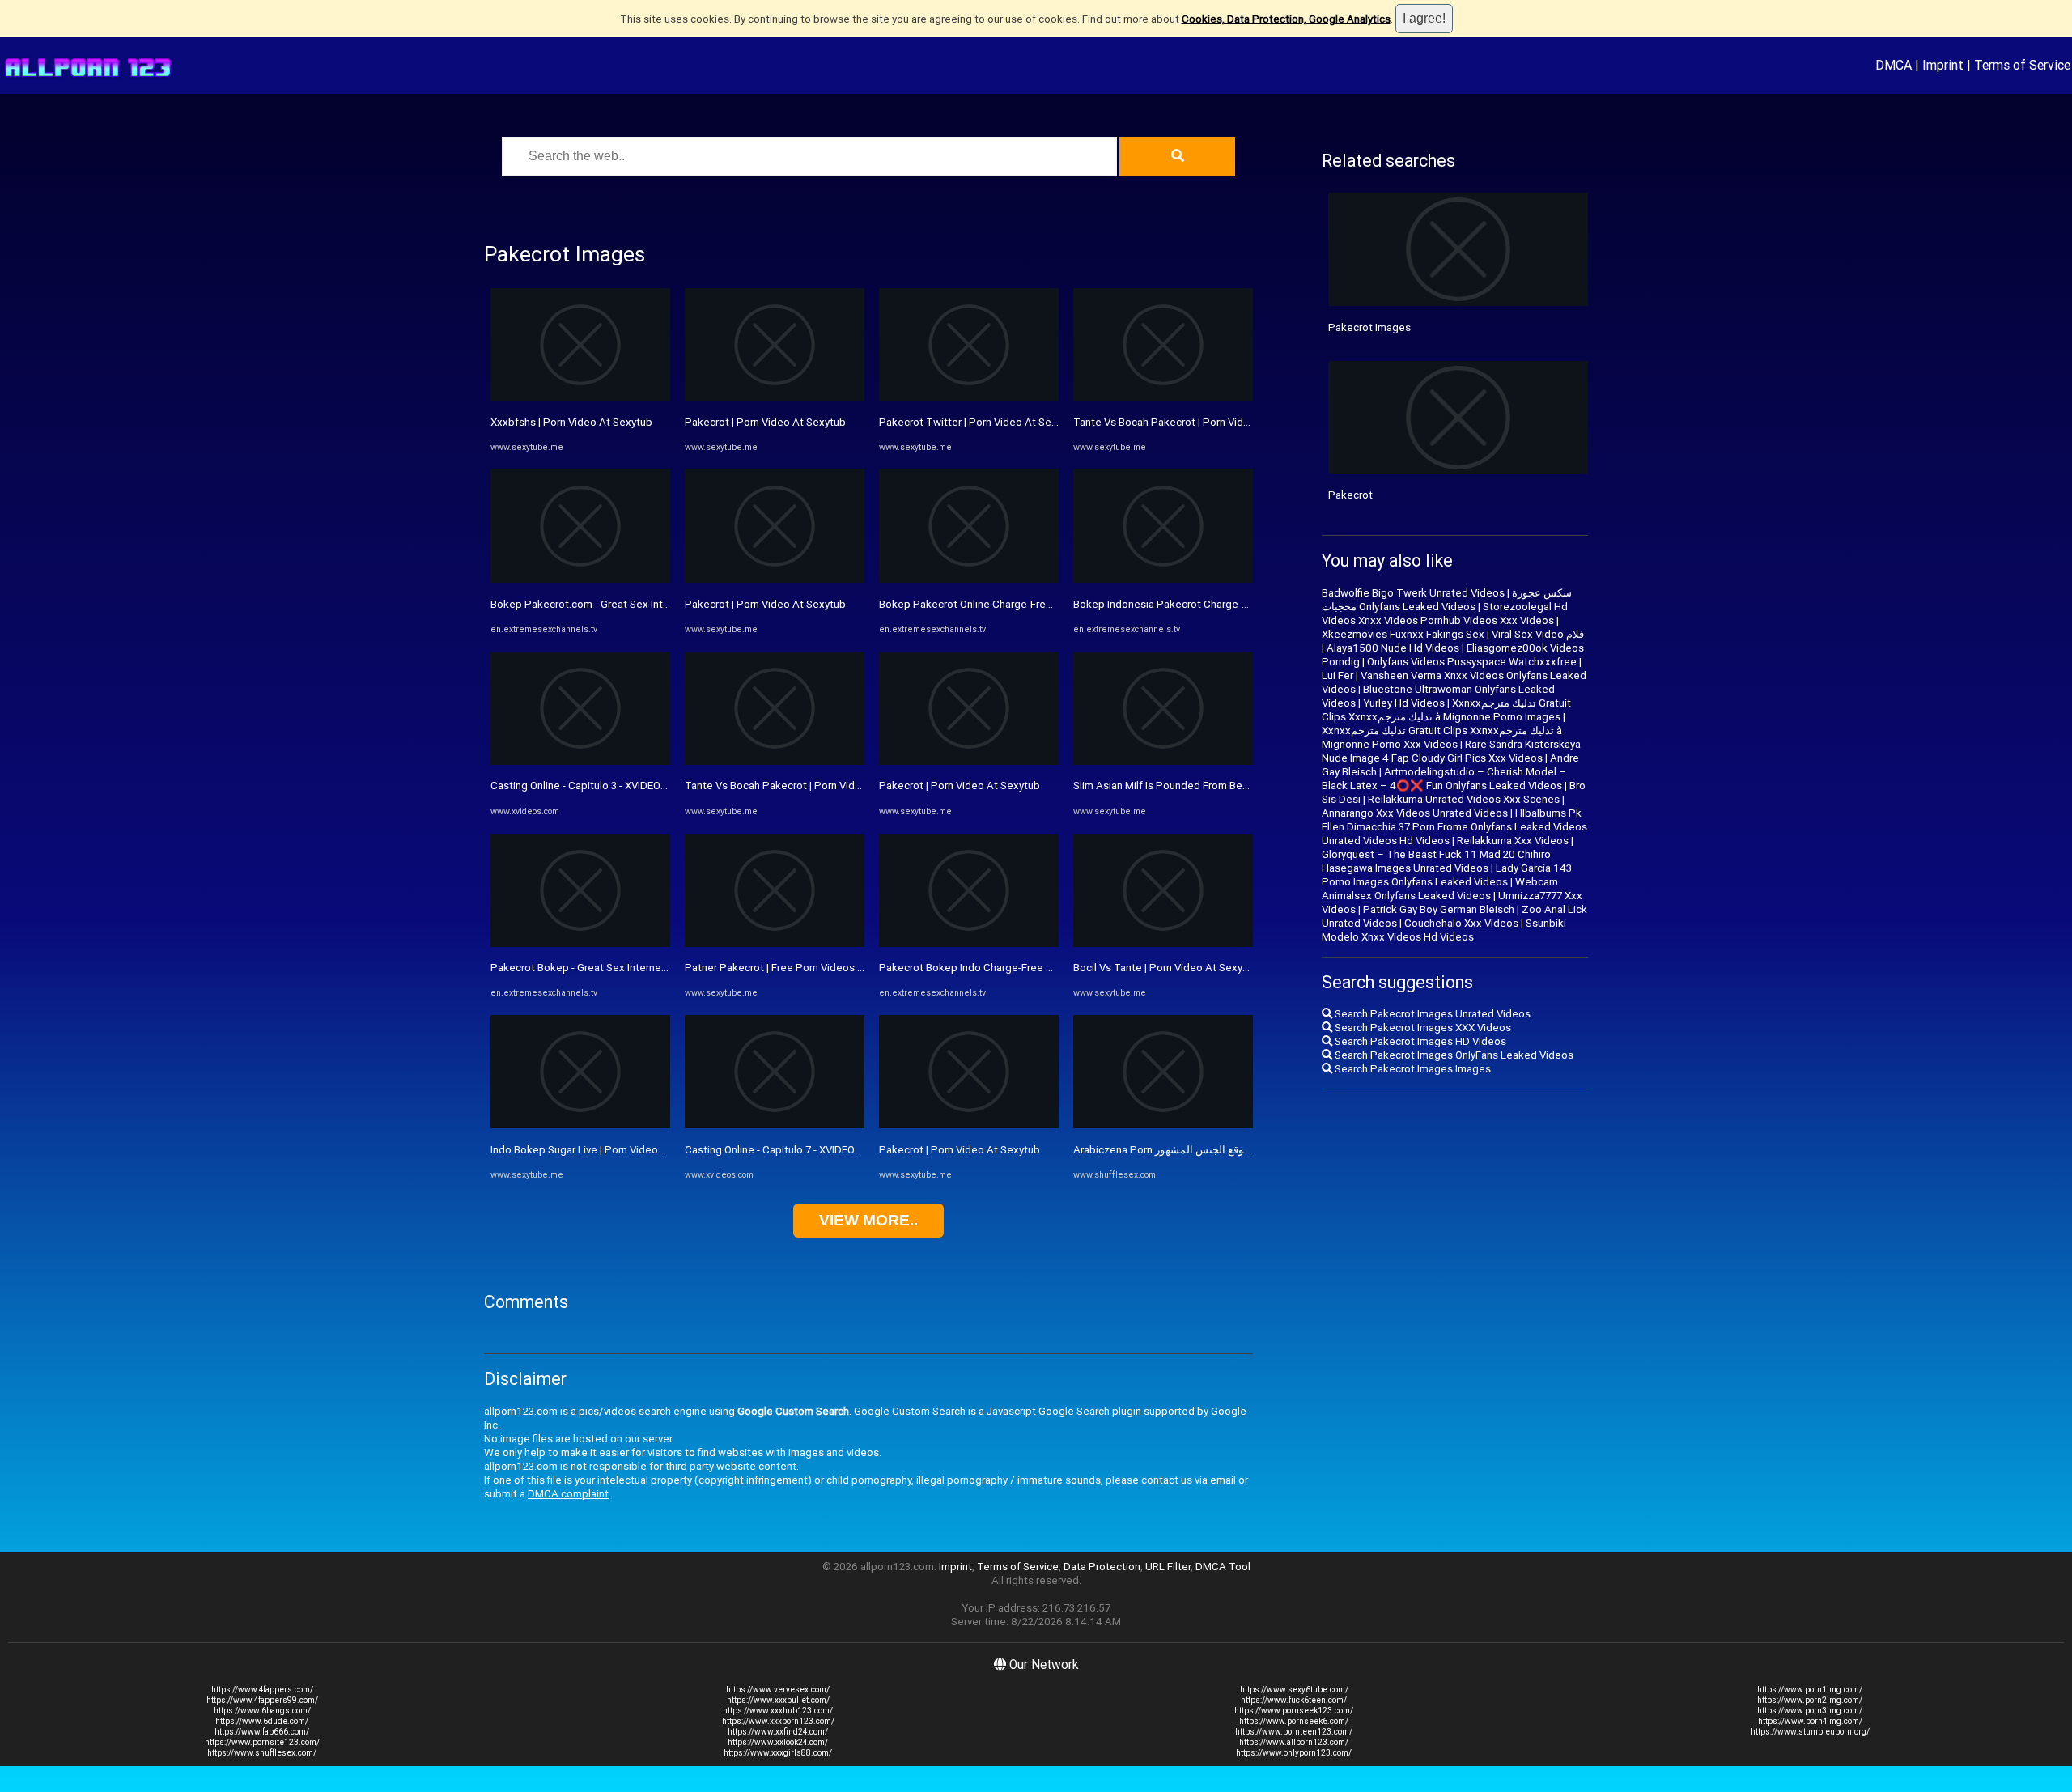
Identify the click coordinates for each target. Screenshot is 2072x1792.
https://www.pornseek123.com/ (1294, 1711)
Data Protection (1102, 1567)
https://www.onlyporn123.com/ (1294, 1753)
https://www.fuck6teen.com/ (1294, 1700)
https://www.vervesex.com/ (778, 1690)
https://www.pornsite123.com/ (262, 1742)
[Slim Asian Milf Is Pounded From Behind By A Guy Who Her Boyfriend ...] (1163, 761)
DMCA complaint (568, 1494)
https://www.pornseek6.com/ (1294, 1721)
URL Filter (1168, 1567)
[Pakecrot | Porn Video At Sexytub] (775, 398)
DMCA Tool (1223, 1567)
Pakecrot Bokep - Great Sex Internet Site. (590, 968)
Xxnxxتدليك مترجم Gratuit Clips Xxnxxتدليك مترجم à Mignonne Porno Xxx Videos (1442, 737)
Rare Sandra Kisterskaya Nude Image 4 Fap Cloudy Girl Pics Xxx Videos (1451, 751)
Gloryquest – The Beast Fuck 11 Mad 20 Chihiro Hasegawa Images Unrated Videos (1436, 861)
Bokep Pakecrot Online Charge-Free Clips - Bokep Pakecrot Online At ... (1050, 604)
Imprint (1943, 65)
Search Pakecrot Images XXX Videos (1422, 1028)
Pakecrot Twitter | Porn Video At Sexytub (979, 422)
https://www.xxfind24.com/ (778, 1732)
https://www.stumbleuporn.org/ (1810, 1732)
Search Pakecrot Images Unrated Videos (1431, 1014)
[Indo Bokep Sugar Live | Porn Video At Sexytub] (580, 1125)
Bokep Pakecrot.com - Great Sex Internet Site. (602, 604)
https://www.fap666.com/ (262, 1732)
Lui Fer (1337, 675)
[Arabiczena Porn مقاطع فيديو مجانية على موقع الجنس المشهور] (1163, 1125)
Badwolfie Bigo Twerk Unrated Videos (1413, 593)
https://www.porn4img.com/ (1810, 1721)
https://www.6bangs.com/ (262, 1711)
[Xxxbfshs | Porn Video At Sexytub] (580, 398)
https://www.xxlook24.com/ (778, 1742)
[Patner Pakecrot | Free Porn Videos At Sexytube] (775, 943)
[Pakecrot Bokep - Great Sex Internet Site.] (580, 943)
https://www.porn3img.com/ (1810, 1711)
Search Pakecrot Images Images (1412, 1069)
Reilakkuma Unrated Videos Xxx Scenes (1464, 799)
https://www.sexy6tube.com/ (1294, 1690)
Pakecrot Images (1369, 327)
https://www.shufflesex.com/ (262, 1753)
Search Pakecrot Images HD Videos (1419, 1041)
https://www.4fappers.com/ (262, 1690)
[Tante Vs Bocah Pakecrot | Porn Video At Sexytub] (775, 761)
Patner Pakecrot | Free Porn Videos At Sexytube (801, 968)
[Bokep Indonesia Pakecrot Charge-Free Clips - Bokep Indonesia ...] (1163, 579)
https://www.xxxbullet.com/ (778, 1700)
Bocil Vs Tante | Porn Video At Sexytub (1166, 968)
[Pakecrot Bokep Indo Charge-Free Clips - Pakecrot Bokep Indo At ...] (969, 943)
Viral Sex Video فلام (1538, 634)
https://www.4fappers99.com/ (262, 1700)
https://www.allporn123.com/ (1294, 1742)
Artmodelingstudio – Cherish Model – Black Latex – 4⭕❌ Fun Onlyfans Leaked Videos (1444, 779)
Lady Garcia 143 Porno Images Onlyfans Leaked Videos (1447, 875)
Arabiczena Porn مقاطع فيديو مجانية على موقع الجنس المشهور (1215, 1150)
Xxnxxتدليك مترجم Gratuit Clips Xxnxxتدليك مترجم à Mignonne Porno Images (1446, 710)
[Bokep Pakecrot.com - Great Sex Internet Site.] (580, 579)
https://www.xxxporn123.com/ (778, 1721)
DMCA (1894, 65)
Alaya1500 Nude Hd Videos (1393, 648)
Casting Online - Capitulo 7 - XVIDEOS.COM (786, 1150)
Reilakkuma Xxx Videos (1513, 841)
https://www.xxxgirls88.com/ (778, 1753)
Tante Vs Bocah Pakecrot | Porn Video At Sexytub (804, 786)
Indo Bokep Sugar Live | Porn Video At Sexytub (602, 1150)
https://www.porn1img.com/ (1810, 1690)
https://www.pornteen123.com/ (1294, 1732)
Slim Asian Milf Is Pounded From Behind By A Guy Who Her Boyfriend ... (1241, 786)
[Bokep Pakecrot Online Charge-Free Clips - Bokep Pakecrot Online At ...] (969, 579)
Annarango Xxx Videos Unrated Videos (1415, 813)
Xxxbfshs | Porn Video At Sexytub (571, 422)
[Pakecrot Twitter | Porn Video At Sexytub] (969, 398)
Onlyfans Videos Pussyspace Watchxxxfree (1472, 662)
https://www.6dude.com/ (262, 1721)
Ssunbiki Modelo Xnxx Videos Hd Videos (1444, 930)
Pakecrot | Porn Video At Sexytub (765, 422)
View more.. (868, 1220)
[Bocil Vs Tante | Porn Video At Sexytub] (1163, 943)
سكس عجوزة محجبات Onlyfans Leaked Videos (1447, 600)
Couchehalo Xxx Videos (1461, 923)
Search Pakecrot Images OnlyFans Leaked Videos (1453, 1055)
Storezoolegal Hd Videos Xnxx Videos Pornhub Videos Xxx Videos (1445, 614)
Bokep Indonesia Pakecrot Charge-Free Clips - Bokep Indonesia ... (1231, 604)
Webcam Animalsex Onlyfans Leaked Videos (1440, 889)
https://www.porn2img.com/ (1810, 1700)
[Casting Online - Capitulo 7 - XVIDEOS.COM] (775, 1125)
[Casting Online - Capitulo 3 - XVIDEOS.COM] (580, 761)
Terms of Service (2022, 65)
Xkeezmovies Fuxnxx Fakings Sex (1403, 634)
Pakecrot (1350, 495)
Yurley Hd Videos (1404, 703)
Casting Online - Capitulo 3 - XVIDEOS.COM (592, 786)
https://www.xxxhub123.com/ (778, 1711)
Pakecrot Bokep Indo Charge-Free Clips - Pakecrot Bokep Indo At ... (1041, 968)
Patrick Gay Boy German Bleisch (1439, 909)
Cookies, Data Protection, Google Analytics (1286, 19)
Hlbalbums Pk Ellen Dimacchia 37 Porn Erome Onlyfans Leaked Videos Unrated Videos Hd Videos (1454, 827)
